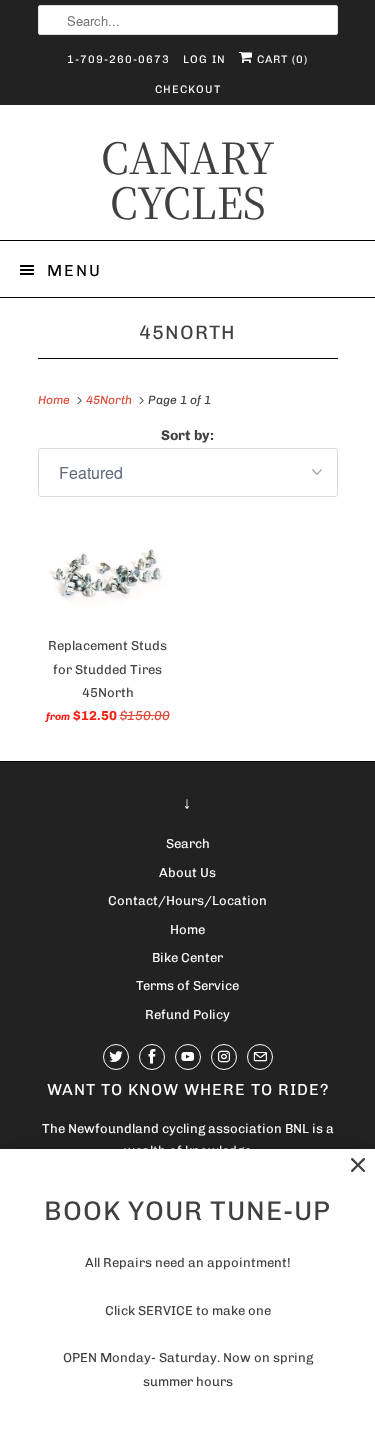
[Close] (358, 1165)
